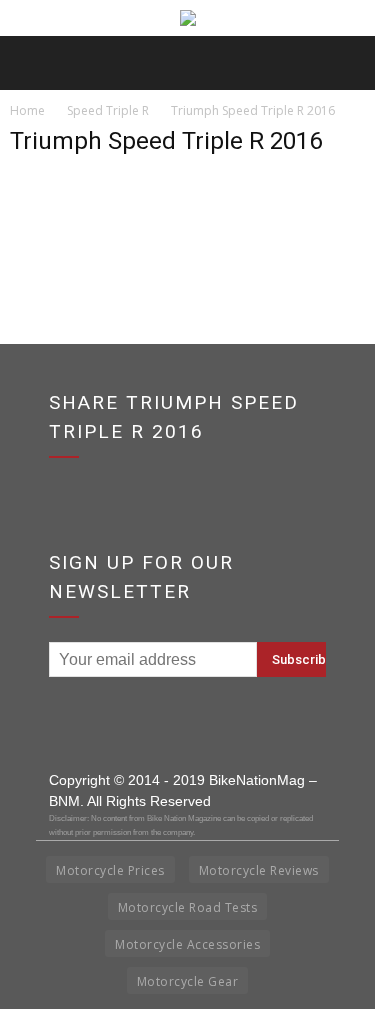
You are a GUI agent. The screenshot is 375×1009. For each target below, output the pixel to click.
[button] (347, 63)
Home (27, 110)
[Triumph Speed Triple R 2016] (60, 270)
